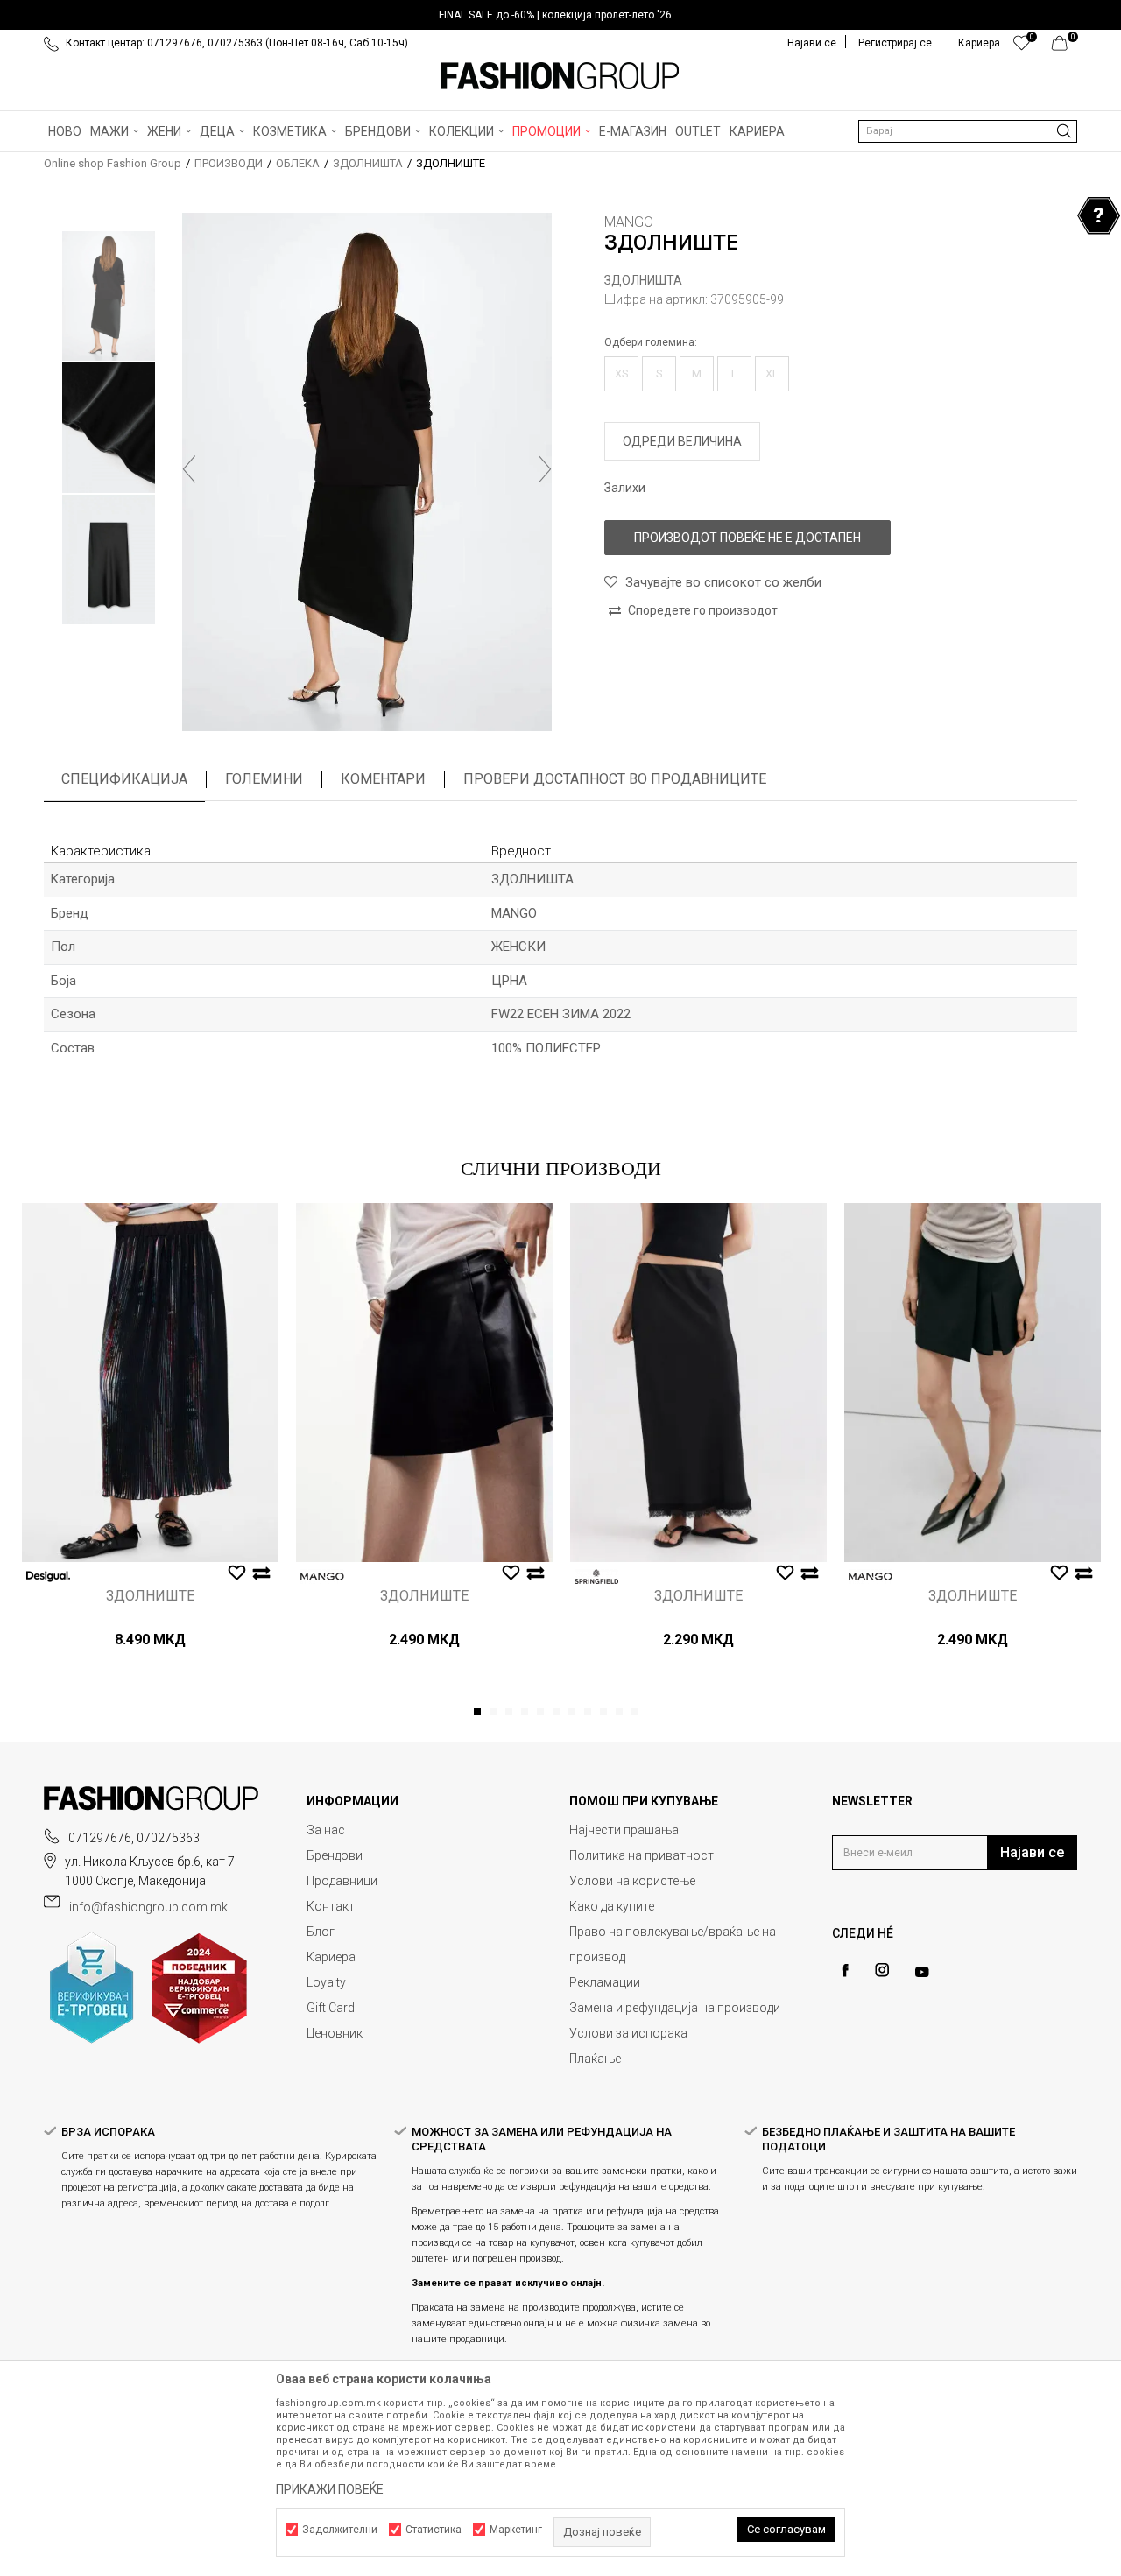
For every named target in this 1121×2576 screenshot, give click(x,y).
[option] (560, 15)
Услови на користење (632, 1881)
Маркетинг (516, 2530)
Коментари (383, 779)
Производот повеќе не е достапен (747, 538)
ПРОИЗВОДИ (229, 163)
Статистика (434, 2530)
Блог (321, 1932)
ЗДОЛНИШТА (368, 163)
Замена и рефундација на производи (675, 2008)
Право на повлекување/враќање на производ (673, 1944)
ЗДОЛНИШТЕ (150, 1596)
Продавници (342, 1881)
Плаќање (595, 2059)
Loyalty (326, 1982)
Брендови (335, 1855)
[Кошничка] (1065, 47)
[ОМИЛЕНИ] (1022, 47)
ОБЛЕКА (298, 163)
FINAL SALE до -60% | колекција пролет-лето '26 (555, 15)
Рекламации (605, 1982)
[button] (968, 131)
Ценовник (335, 2033)
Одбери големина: (651, 342)
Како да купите (612, 1906)
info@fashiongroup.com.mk (148, 1907)
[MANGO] (322, 1577)
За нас (326, 1830)
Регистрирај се (895, 43)
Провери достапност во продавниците (615, 779)
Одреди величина (682, 441)
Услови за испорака (628, 2033)
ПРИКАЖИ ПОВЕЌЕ (330, 2489)
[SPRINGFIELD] (596, 1577)
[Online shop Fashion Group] (560, 76)
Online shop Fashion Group (113, 163)
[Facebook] (845, 1971)
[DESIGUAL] (48, 1577)
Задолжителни (340, 2530)
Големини (264, 779)
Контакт (331, 1906)
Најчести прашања (624, 1830)
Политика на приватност (642, 1855)
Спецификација (124, 779)
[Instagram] (882, 1970)
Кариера (331, 1957)
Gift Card (331, 2008)
